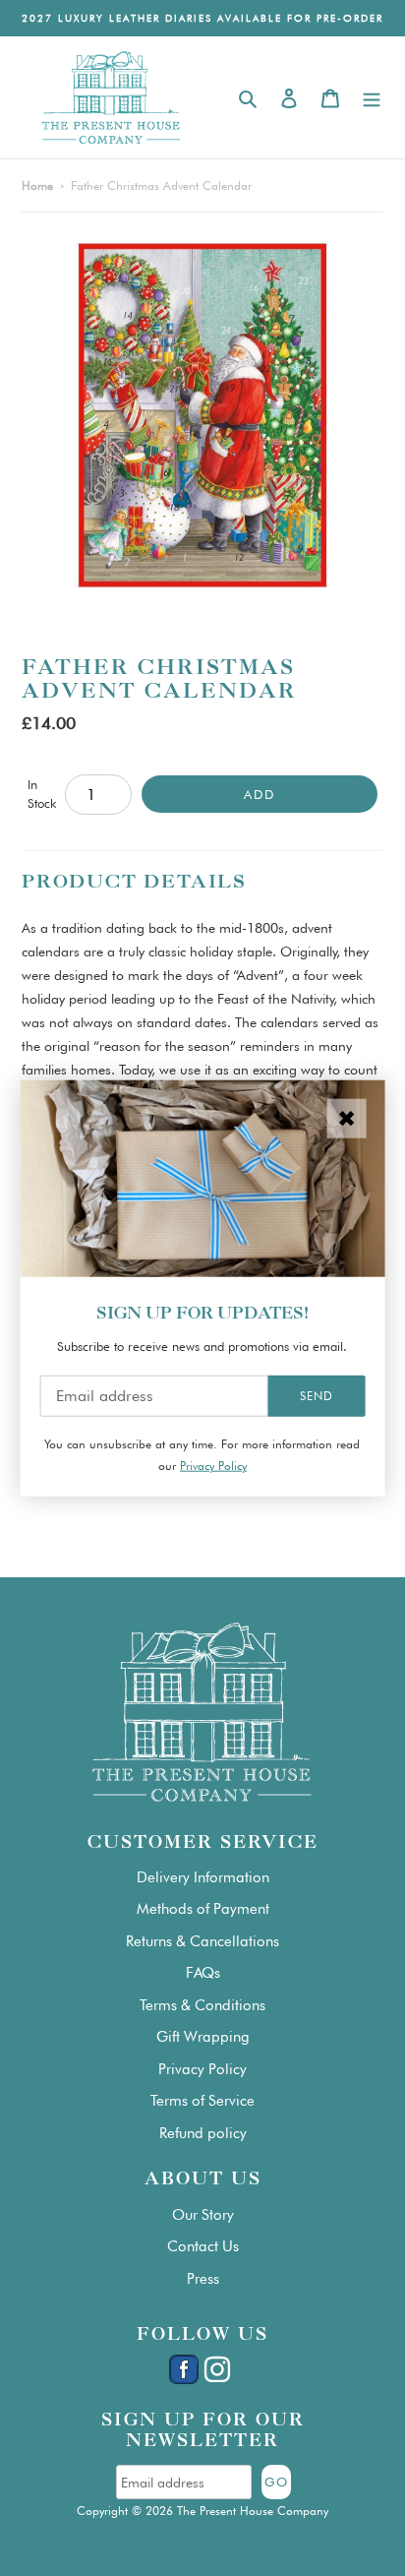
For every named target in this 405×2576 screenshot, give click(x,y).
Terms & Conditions (202, 2005)
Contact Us (203, 2246)
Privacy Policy (202, 2069)
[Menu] (372, 98)
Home (37, 185)
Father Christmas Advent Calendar (161, 185)
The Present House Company (253, 2511)
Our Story (203, 2215)
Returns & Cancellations (202, 1941)
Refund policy (203, 2133)
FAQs (203, 1973)
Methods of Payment (203, 1909)
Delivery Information (203, 1877)
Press (203, 2279)
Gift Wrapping (203, 2037)
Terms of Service (202, 2101)
